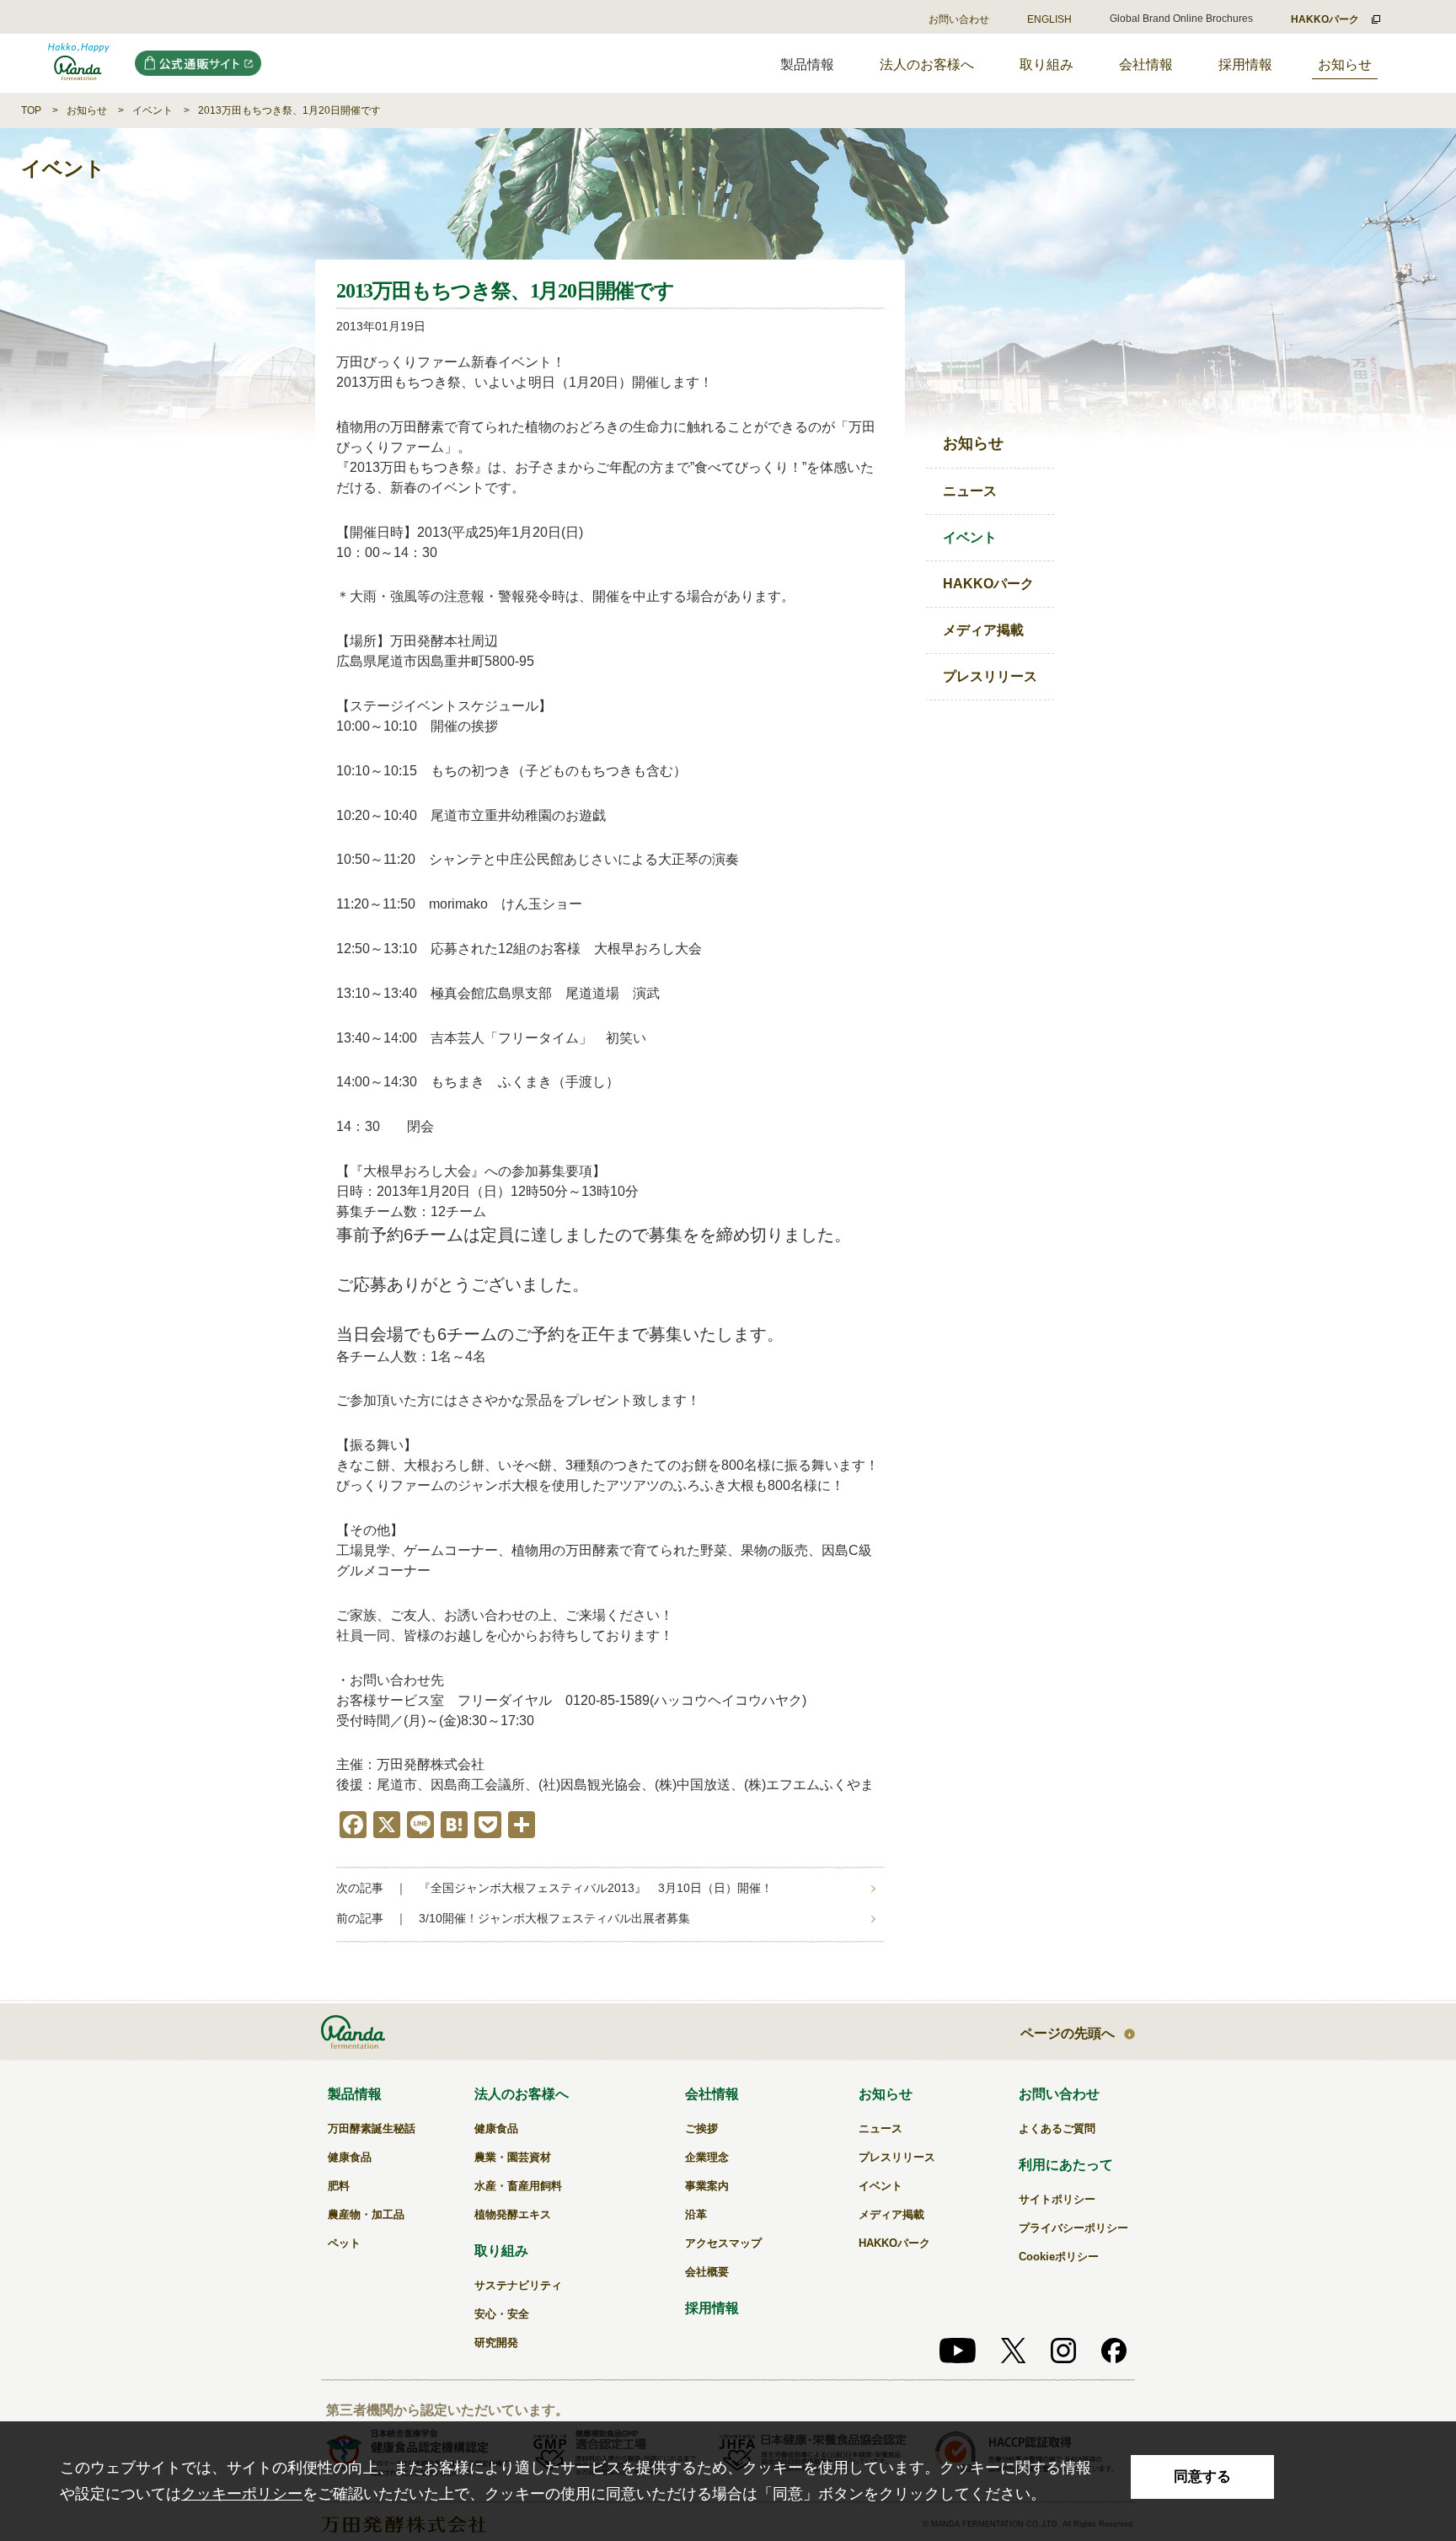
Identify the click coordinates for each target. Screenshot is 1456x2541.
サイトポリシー (1057, 2199)
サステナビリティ (518, 2285)
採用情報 (1245, 64)
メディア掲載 (983, 630)
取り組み (1046, 64)
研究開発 (496, 2343)
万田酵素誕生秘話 (372, 2128)
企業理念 (707, 2157)
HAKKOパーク (988, 584)
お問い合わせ (959, 19)
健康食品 (350, 2157)
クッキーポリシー (242, 2494)
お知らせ (1345, 64)
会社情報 (1146, 64)
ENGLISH (1049, 19)
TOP (31, 110)
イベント (153, 110)
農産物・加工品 (366, 2214)
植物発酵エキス (513, 2214)
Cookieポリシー (1059, 2257)
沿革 (696, 2214)
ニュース (970, 491)
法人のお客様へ (927, 64)
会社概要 (707, 2272)
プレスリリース (990, 676)
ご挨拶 (701, 2128)
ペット (344, 2243)
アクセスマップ (723, 2243)
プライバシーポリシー (1073, 2228)
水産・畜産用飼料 (518, 2186)
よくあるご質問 (1057, 2128)
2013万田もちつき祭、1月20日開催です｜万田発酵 (79, 63)
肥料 (339, 2186)
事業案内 (707, 2186)
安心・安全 (502, 2314)
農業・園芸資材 (513, 2157)
